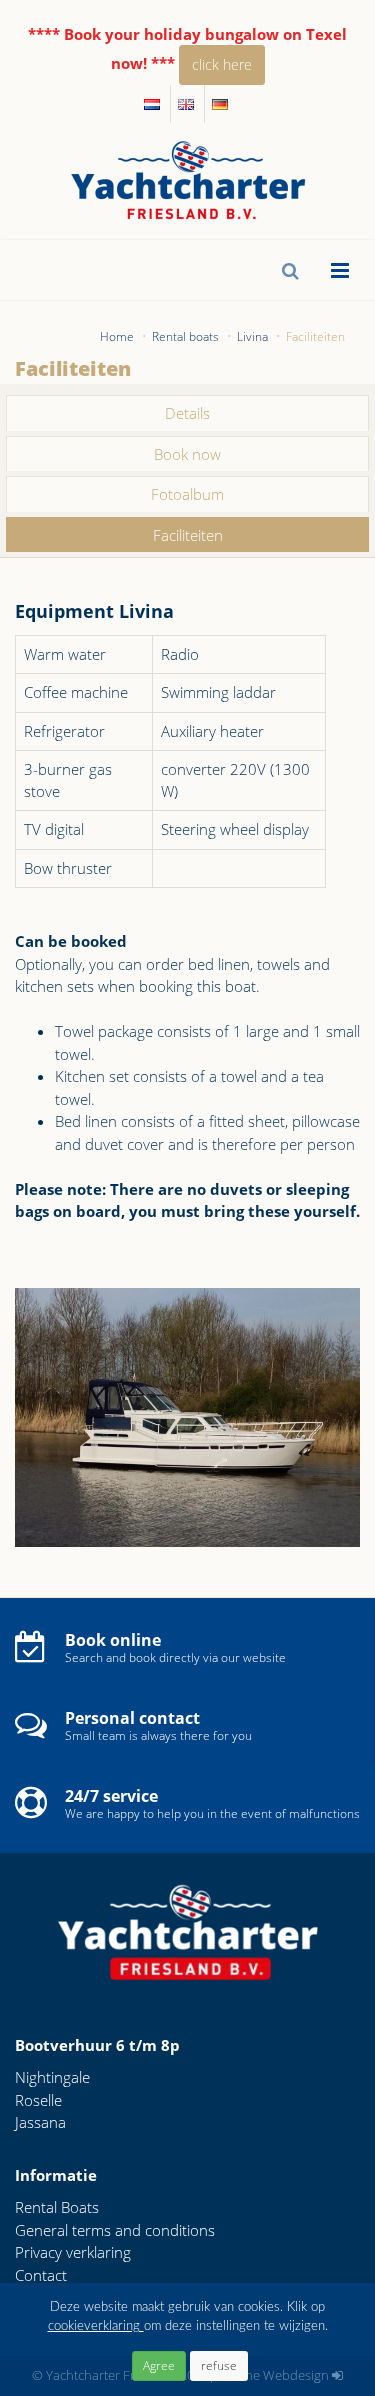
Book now (187, 454)
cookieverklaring (96, 2326)
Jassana (40, 2122)
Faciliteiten (188, 535)
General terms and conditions (115, 2230)
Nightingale (52, 2077)
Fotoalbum (187, 494)
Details (187, 413)
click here (222, 64)
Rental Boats (57, 2207)
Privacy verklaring (73, 2252)
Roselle (38, 2100)
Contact (41, 2275)
